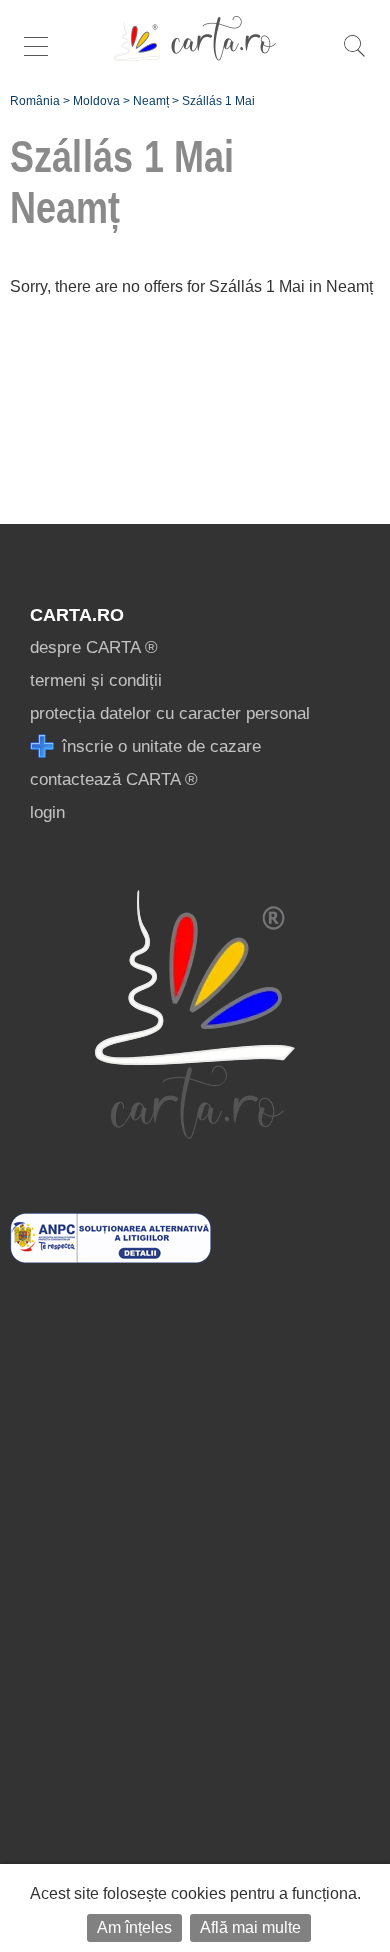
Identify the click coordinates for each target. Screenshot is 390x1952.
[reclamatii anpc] (110, 1257)
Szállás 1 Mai (218, 101)
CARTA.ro (77, 615)
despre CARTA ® (94, 647)
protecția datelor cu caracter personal (170, 713)
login (47, 812)
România (35, 101)
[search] (354, 56)
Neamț (151, 101)
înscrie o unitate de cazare (159, 746)
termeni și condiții (96, 680)
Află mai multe (250, 1927)
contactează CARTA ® (114, 779)
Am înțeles (134, 1927)
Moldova (96, 101)
